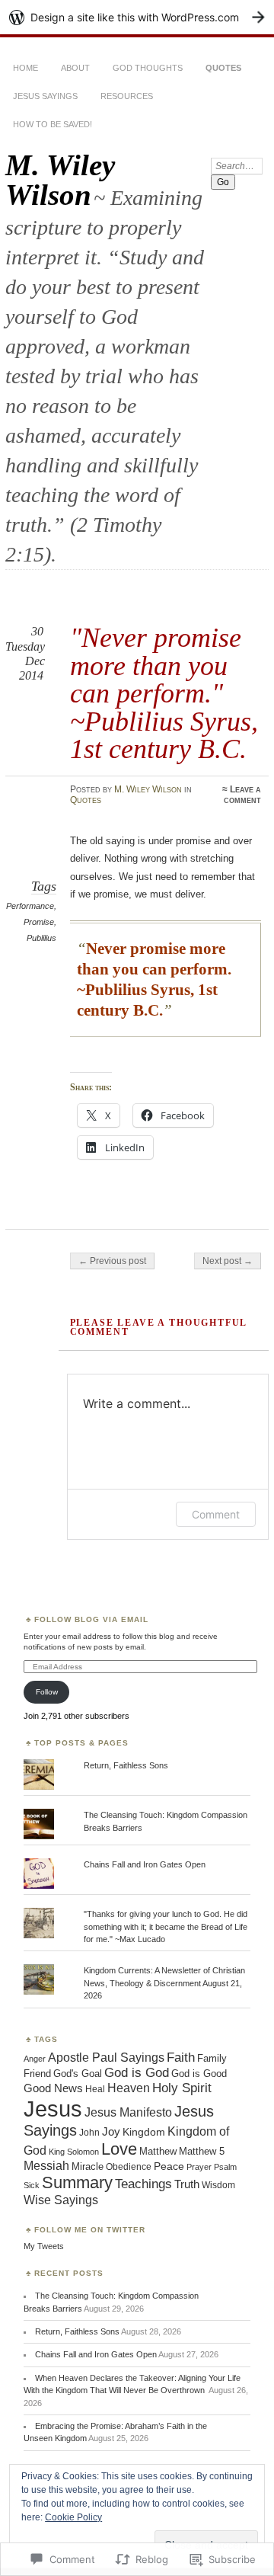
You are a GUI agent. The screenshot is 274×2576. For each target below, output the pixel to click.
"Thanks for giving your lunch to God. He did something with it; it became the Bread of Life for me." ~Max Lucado (166, 1926)
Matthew (158, 2151)
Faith (181, 2058)
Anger (35, 2059)
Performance (30, 906)
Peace (169, 2166)
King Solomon (74, 2152)
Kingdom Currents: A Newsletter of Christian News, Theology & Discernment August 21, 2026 (164, 1983)
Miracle (88, 2166)
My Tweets (44, 2246)
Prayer (199, 2167)
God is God (137, 2073)
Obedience (129, 2167)
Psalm (225, 2167)
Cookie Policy (73, 2517)
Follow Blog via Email (91, 1619)
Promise (39, 922)
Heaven (129, 2088)
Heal (95, 2089)
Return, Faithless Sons (126, 1765)
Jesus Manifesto (128, 2112)
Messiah (46, 2166)
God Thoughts (148, 68)
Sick (32, 2185)
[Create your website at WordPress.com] (137, 17)
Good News (53, 2088)
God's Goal (78, 2074)
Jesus (53, 2109)
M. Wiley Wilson (60, 180)
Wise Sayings (61, 2200)
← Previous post (112, 1261)
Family (212, 2058)
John (89, 2133)
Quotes (223, 68)
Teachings (143, 2184)
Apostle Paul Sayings (106, 2058)
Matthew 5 (202, 2151)
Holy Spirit (182, 2088)
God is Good (199, 2074)
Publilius (41, 938)
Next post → (228, 1261)
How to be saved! (53, 124)
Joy (111, 2131)
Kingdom (144, 2132)
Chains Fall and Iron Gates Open (145, 1864)
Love (119, 2149)
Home (25, 68)
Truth (187, 2184)
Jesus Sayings (45, 96)
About (75, 68)
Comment (216, 1514)
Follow (47, 1692)
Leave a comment (242, 795)
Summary (77, 2182)
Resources (127, 96)
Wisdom (218, 2185)
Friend (37, 2074)
